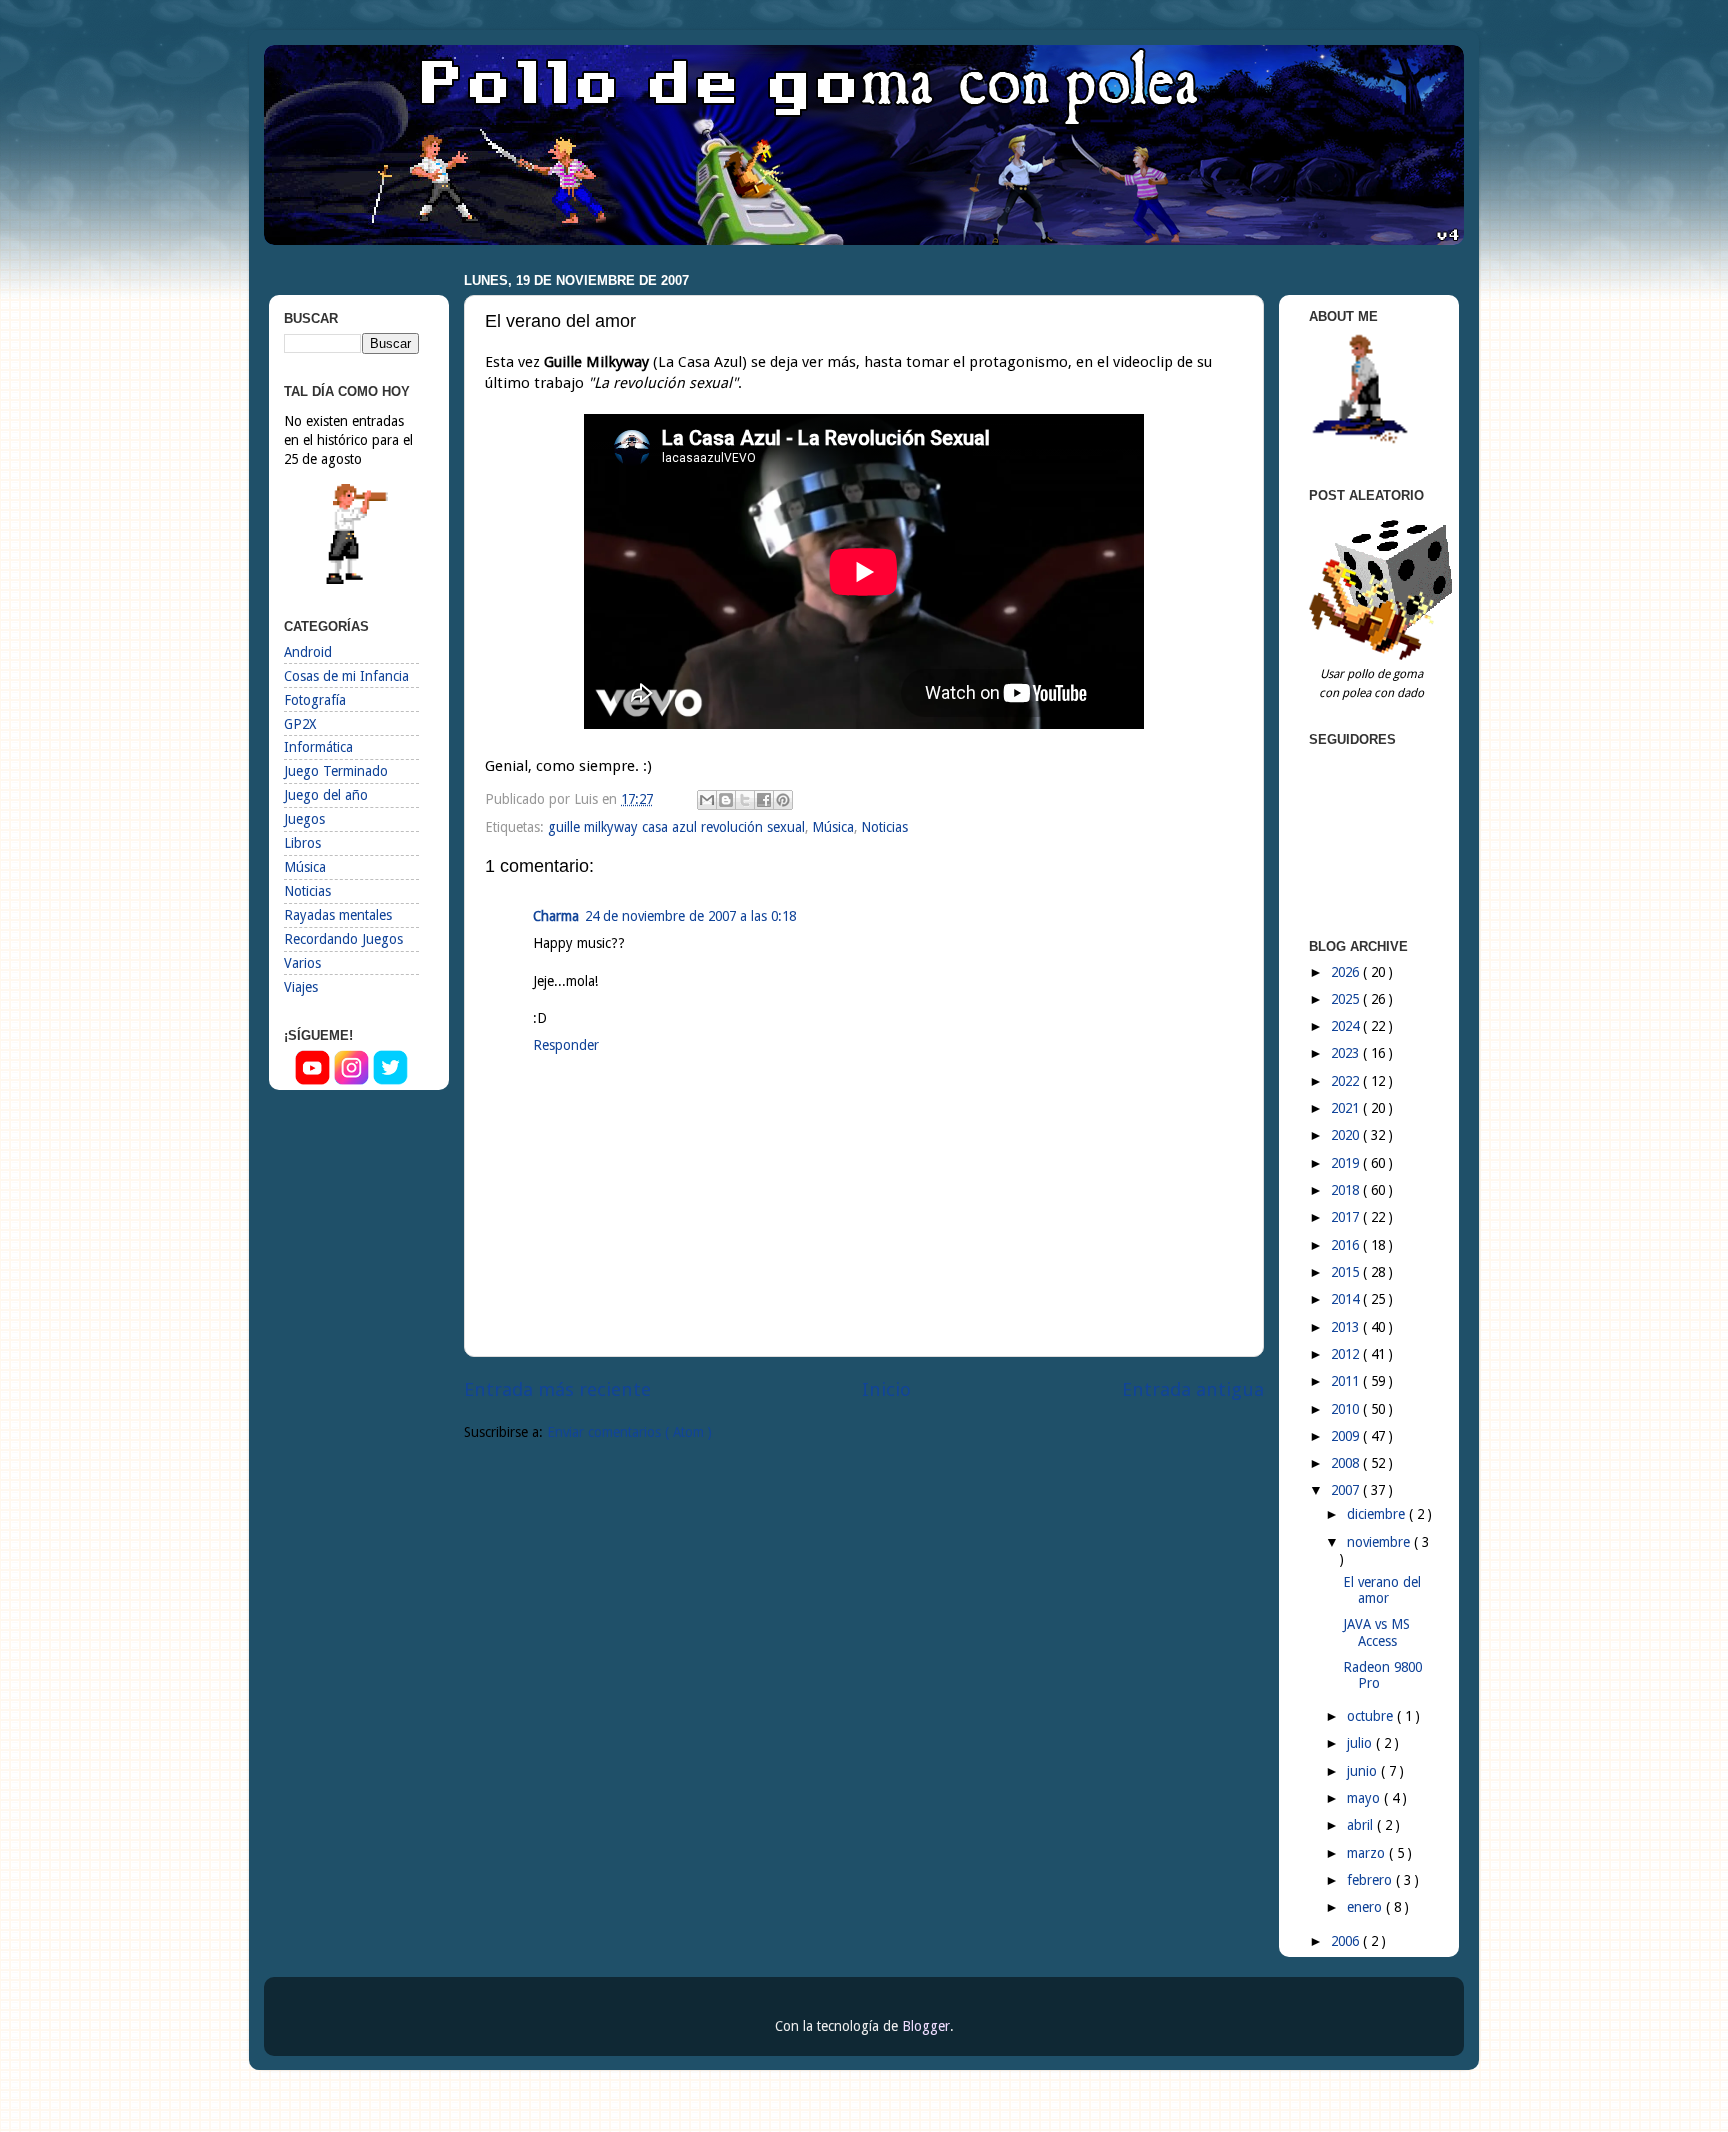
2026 (1347, 972)
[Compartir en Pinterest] (783, 800)
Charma (556, 916)
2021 (1347, 1108)
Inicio (886, 1389)
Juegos (304, 819)
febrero (1371, 1880)
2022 (1347, 1081)
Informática (318, 747)
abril (1362, 1825)
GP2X (300, 724)
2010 (1347, 1409)
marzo (1368, 1853)
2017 (1347, 1217)
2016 (1347, 1245)
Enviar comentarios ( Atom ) (629, 1432)
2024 (1347, 1026)
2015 (1347, 1272)
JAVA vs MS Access (1376, 1632)
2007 (1347, 1490)
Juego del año (326, 795)
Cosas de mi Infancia (346, 676)
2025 (1347, 999)
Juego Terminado (336, 771)
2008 (1347, 1463)
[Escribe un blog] (726, 800)
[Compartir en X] (745, 800)
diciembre (1378, 1514)
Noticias (884, 827)
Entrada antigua (1193, 1389)
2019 (1347, 1163)
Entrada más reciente (557, 1389)
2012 (1347, 1354)
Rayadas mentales (338, 915)
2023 (1347, 1053)
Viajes (301, 987)
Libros (302, 843)
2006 (1347, 1941)
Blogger (926, 2026)
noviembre (1380, 1542)
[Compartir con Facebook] (764, 800)
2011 (1347, 1381)
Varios (302, 963)
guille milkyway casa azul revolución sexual (676, 827)
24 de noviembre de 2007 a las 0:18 (690, 916)
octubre (1372, 1716)
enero (1366, 1907)
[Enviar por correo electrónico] (707, 800)
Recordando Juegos (343, 939)
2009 (1347, 1436)
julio (1361, 1743)
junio (1364, 1771)
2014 (1347, 1299)
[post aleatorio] (1384, 655)
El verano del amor (1382, 1590)
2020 (1347, 1135)
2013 (1347, 1327)
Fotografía (315, 700)
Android (308, 652)
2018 (1347, 1190)
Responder (566, 1045)
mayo (1365, 1798)
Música (833, 827)
